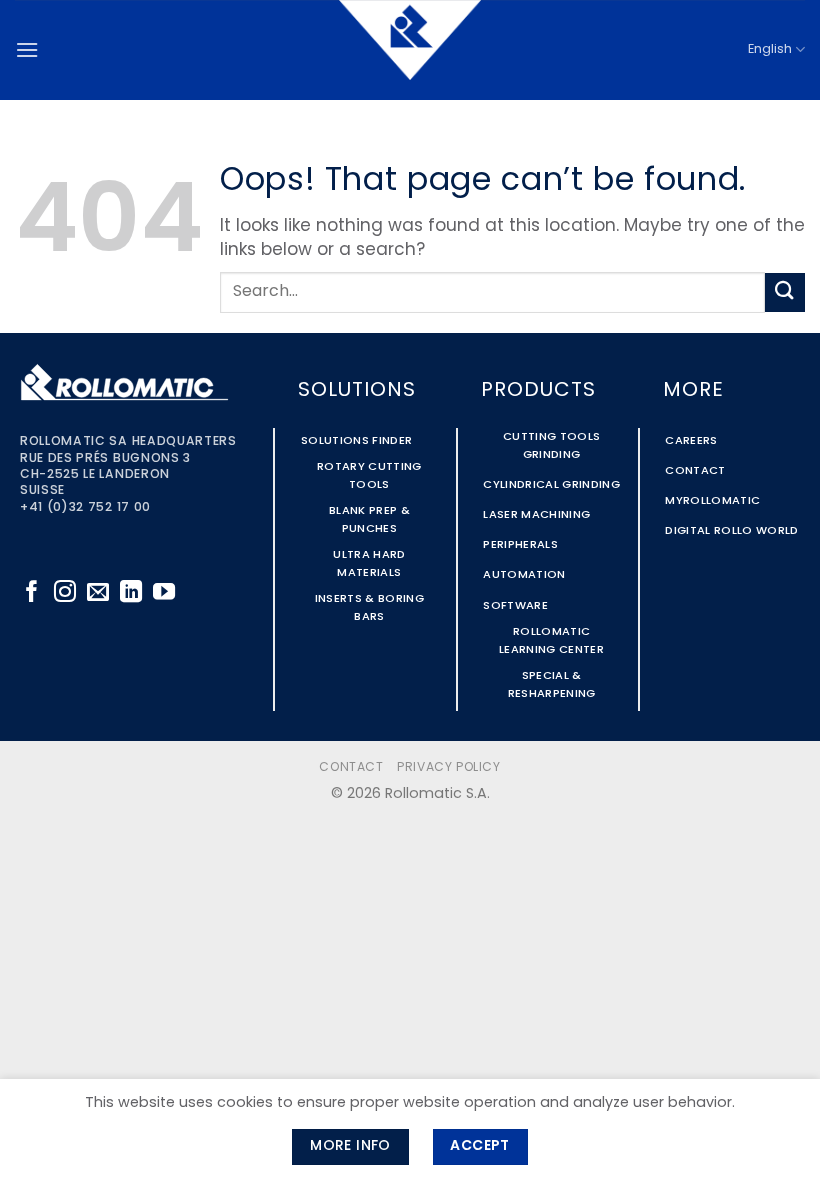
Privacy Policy (449, 768)
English (770, 49)
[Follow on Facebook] (32, 593)
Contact (351, 768)
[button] (27, 49)
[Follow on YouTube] (164, 593)
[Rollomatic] (410, 50)
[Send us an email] (98, 593)
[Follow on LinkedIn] (131, 593)
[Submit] (785, 292)
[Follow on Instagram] (65, 593)
